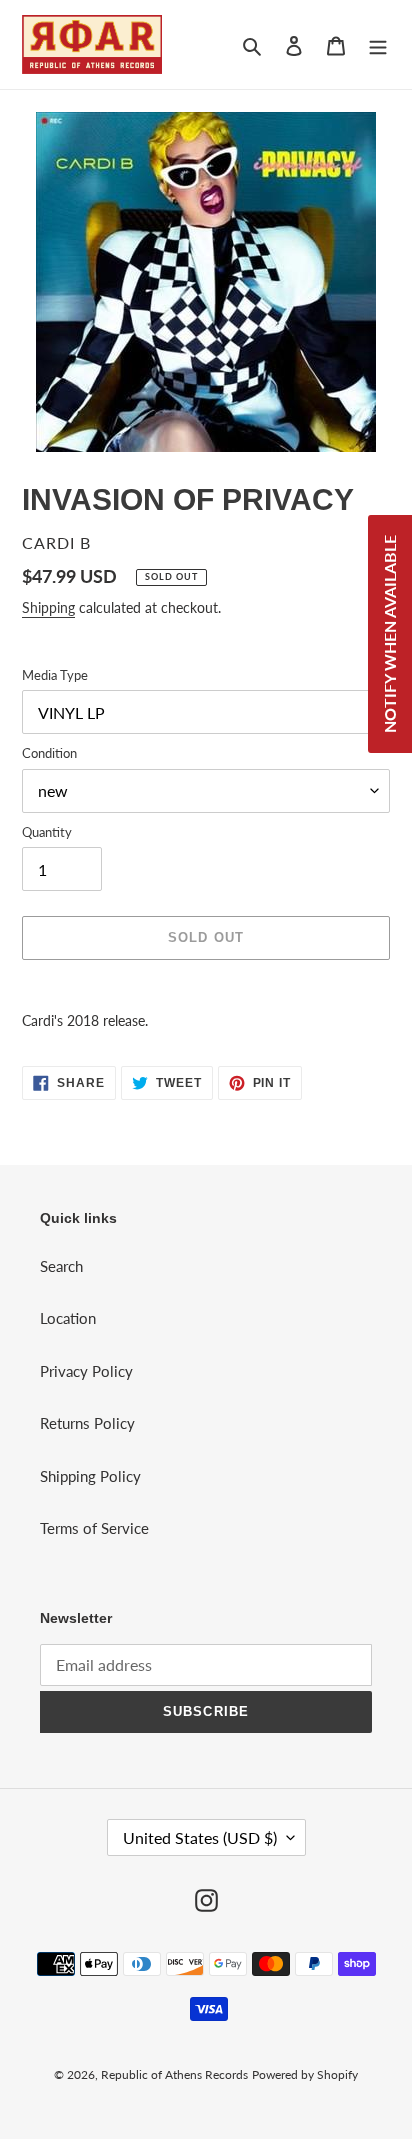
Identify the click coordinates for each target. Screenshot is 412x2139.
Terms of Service (94, 1528)
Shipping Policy (90, 1476)
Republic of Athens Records (174, 2074)
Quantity (47, 832)
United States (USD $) (200, 1837)
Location (68, 1318)
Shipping (48, 607)
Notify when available (389, 634)
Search (61, 1266)
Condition (49, 753)
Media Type (55, 675)
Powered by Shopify (305, 2074)
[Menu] (378, 44)
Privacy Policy (86, 1371)
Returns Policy (87, 1423)
